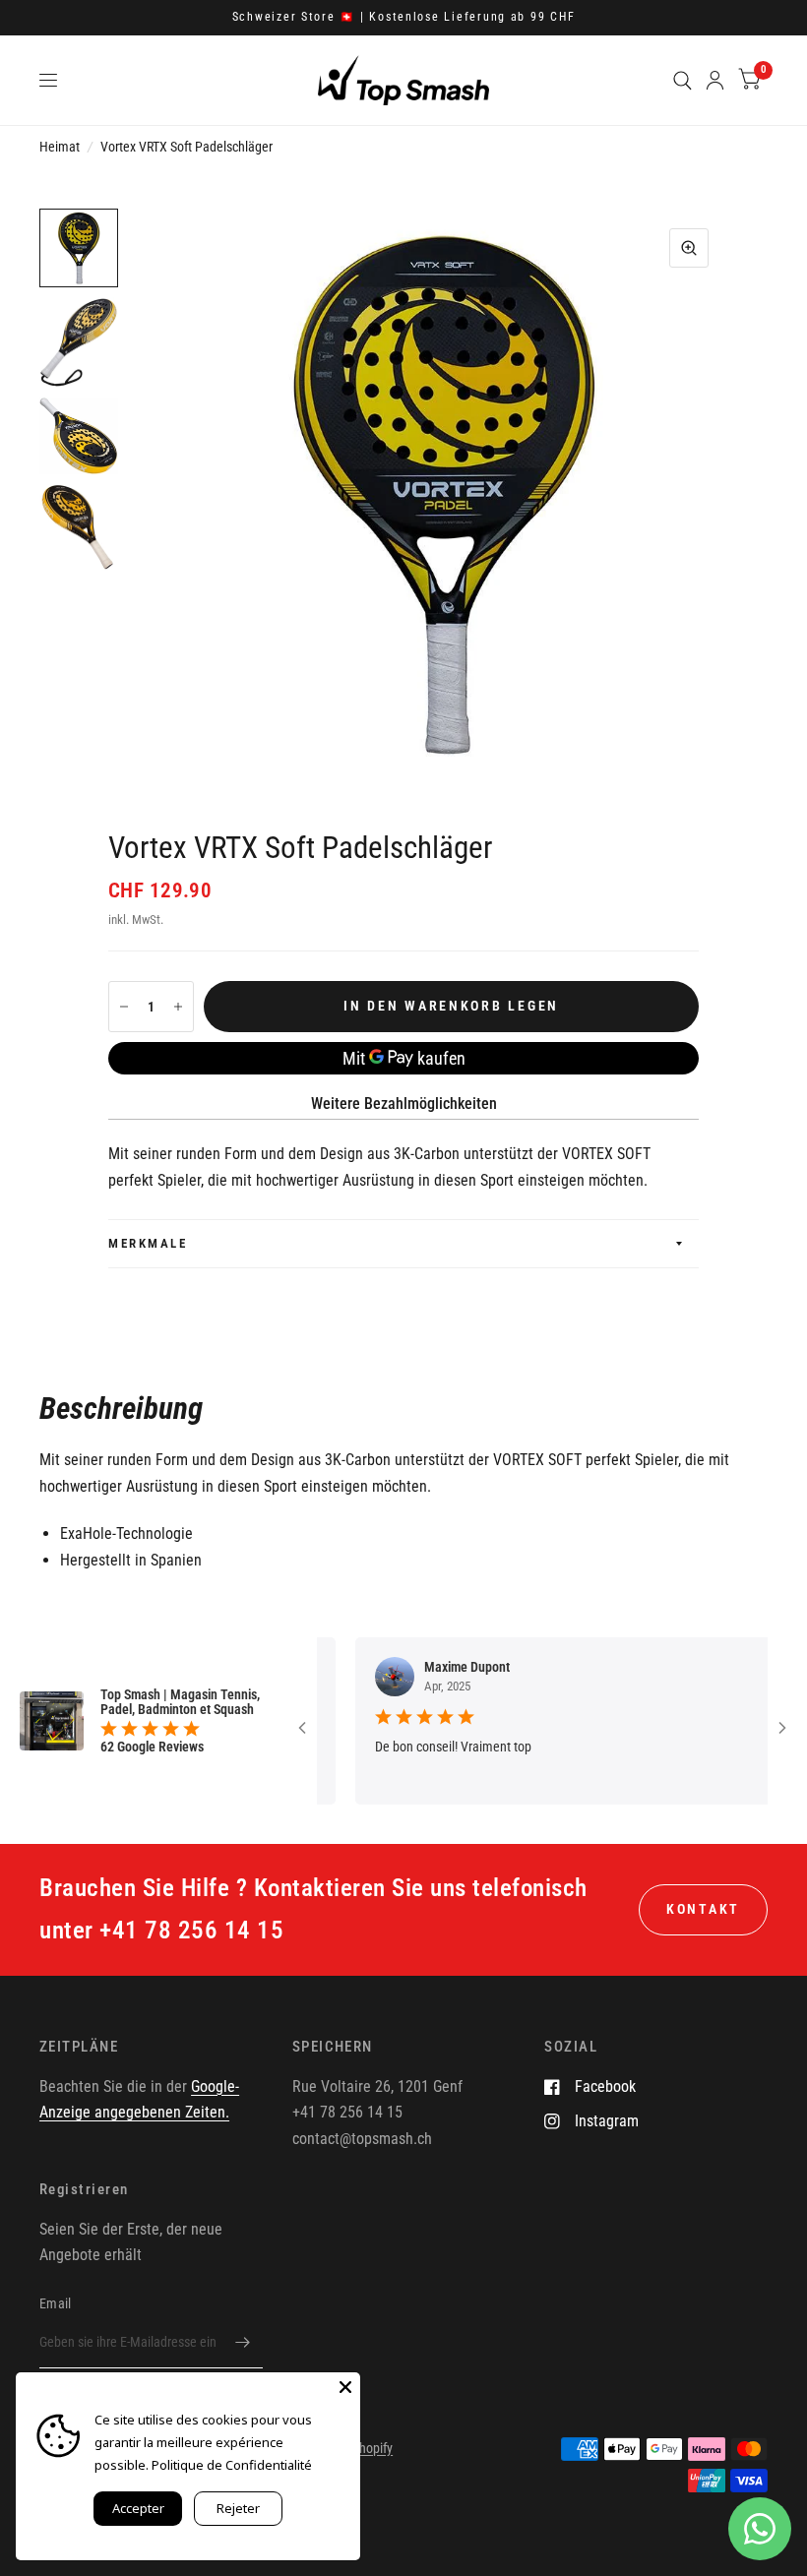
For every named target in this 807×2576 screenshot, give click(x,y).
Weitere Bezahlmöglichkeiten (404, 1104)
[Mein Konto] (715, 80)
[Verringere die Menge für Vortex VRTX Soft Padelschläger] (124, 1007)
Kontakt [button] (703, 1909)
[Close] (345, 2387)
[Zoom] (689, 248)
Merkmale (148, 1243)
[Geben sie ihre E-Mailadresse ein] (243, 2343)
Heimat (60, 147)
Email (55, 2303)
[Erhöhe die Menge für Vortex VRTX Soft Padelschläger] (178, 1007)
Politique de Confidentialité (232, 2465)
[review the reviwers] (750, 1669)
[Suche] (683, 80)
